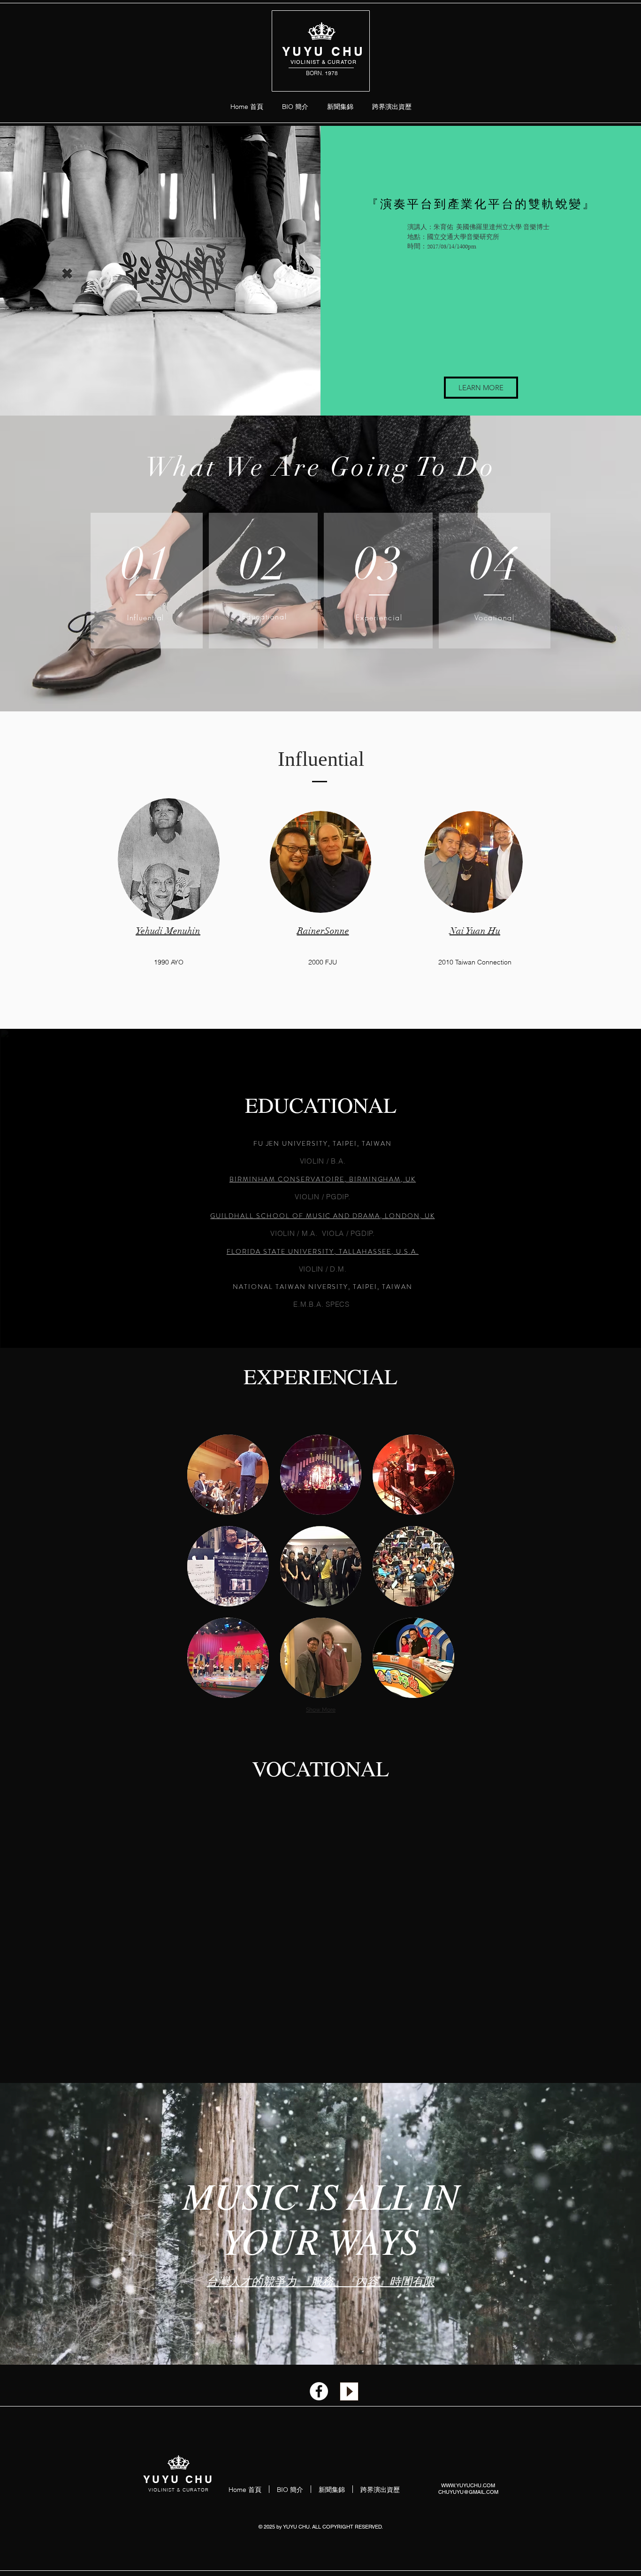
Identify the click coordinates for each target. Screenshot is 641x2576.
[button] (228, 1475)
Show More (321, 1710)
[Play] (349, 2391)
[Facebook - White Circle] (319, 2391)
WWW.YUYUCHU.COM (468, 2485)
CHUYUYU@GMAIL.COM (468, 2492)
